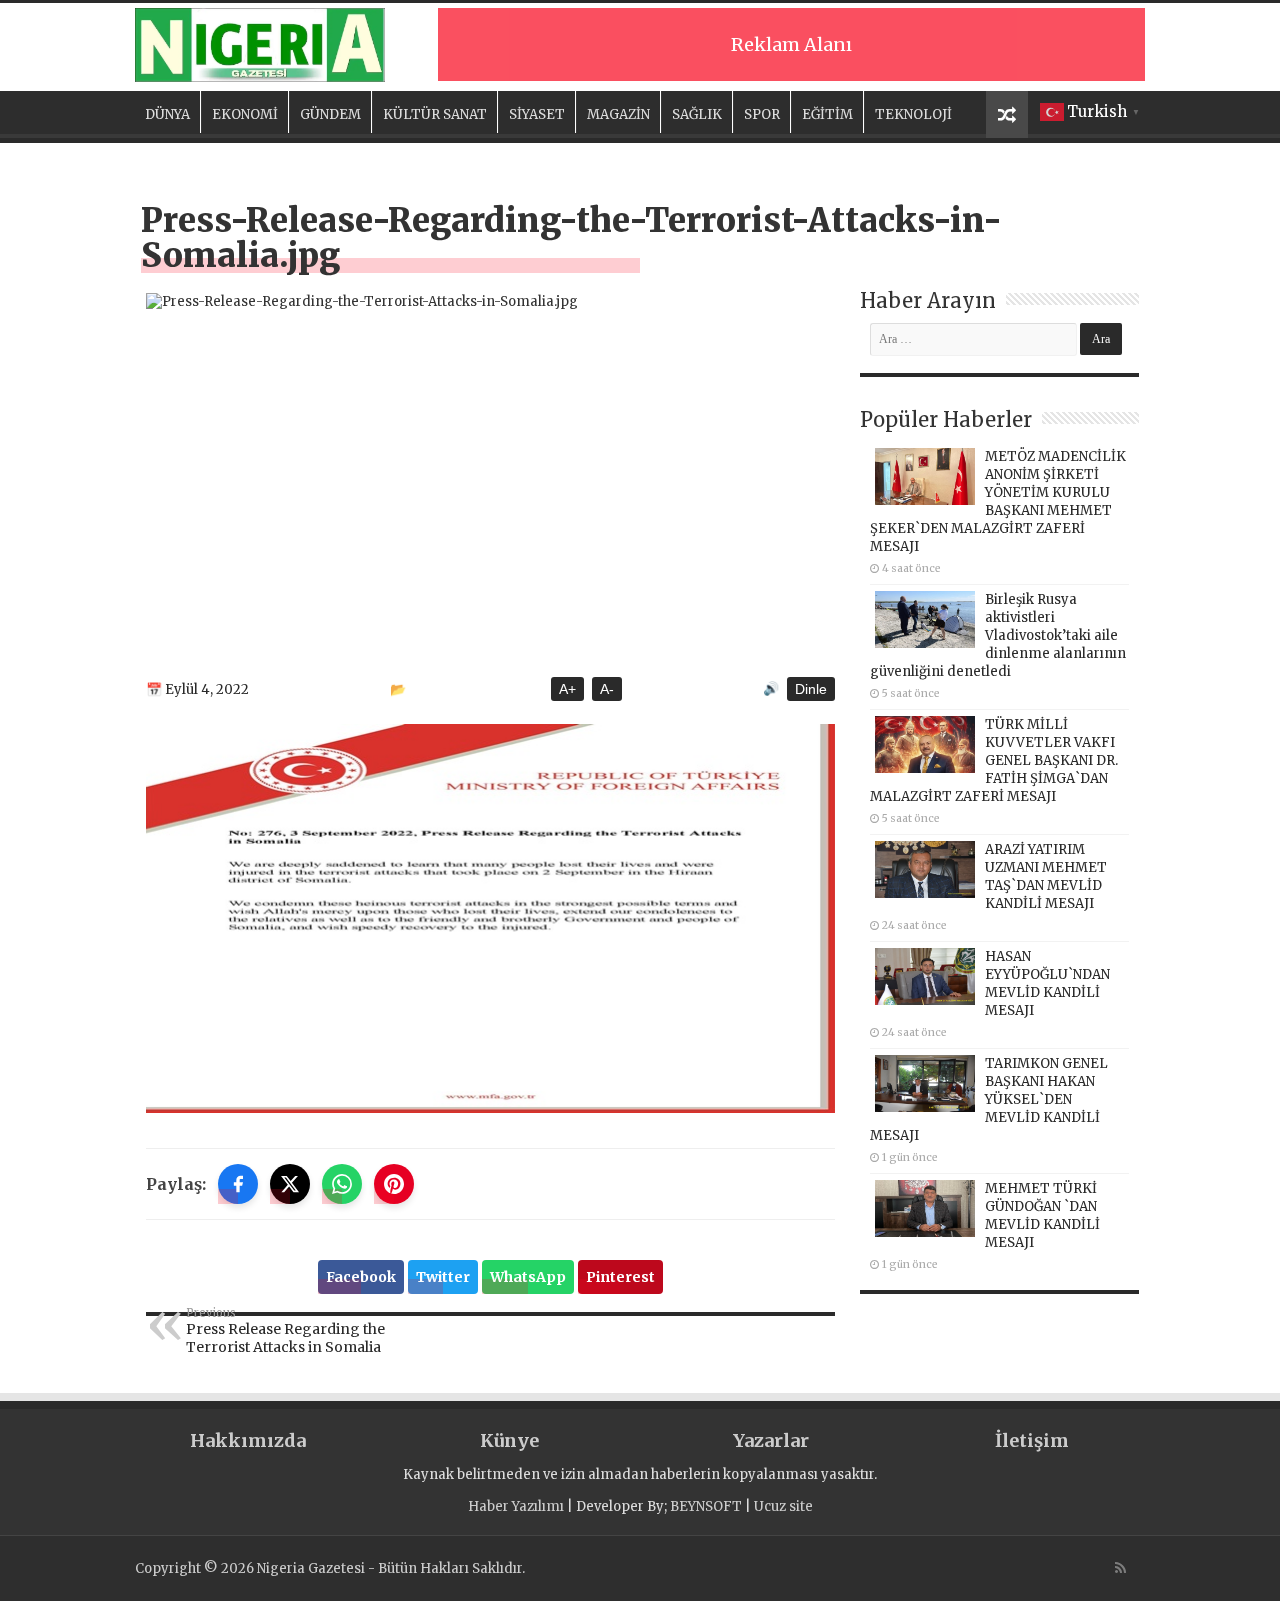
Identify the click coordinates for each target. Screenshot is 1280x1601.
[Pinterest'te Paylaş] (394, 1184)
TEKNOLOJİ (913, 114)
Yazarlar (771, 1440)
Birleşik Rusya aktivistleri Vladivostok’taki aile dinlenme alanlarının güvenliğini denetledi (998, 635)
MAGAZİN (618, 114)
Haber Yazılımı (516, 1506)
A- (607, 689)
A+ (567, 689)
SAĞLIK (697, 114)
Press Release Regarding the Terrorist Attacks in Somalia (285, 1331)
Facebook (361, 1277)
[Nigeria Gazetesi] (260, 45)
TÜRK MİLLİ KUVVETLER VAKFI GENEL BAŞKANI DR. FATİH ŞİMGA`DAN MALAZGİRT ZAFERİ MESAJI (994, 760)
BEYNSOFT (706, 1506)
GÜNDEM (330, 114)
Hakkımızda (248, 1440)
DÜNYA (167, 114)
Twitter (443, 1277)
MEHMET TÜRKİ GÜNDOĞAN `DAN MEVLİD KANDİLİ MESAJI (1042, 1215)
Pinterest (620, 1277)
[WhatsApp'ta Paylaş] (342, 1184)
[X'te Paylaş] (290, 1184)
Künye (509, 1440)
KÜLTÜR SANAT (435, 114)
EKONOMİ (245, 114)
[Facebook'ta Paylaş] (238, 1184)
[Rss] (1120, 1568)
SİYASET (537, 114)
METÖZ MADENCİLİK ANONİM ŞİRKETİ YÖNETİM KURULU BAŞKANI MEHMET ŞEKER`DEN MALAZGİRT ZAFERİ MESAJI (998, 501)
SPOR (762, 114)
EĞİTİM (827, 114)
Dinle (811, 689)
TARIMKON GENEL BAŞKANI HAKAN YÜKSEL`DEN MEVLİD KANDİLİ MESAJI (989, 1099)
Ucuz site (783, 1506)
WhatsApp (528, 1277)
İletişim (1032, 1440)
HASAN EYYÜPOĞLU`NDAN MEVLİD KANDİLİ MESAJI (1047, 983)
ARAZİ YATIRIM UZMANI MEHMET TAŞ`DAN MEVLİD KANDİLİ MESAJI (1046, 876)
